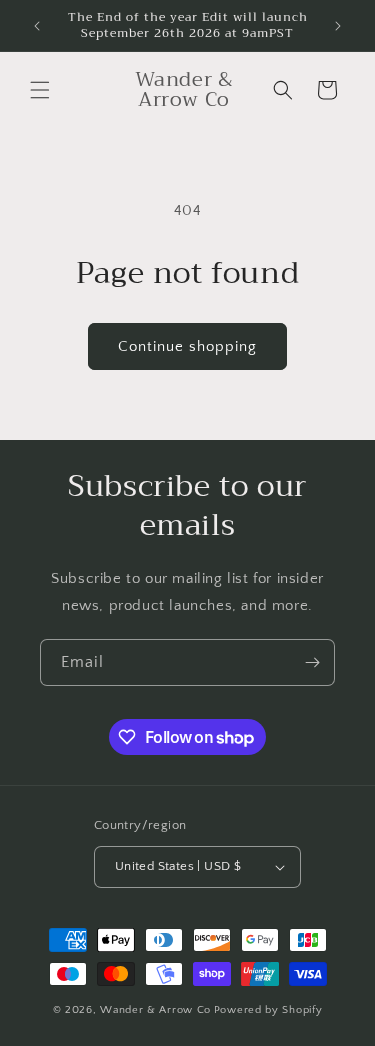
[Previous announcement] (37, 26)
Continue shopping (187, 346)
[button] (40, 90)
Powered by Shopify (268, 1010)
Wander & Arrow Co (155, 1010)
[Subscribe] (312, 662)
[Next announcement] (338, 26)
